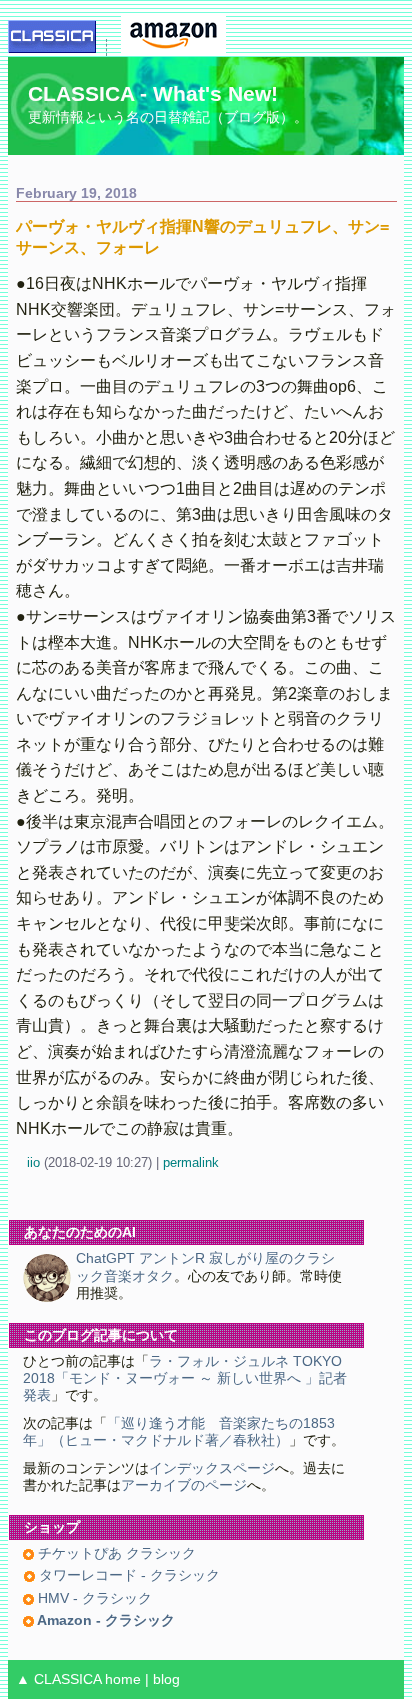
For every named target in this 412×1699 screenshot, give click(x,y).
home (123, 1679)
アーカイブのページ (184, 1485)
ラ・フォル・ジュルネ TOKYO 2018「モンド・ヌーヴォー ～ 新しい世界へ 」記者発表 (185, 1379)
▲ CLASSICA (58, 1679)
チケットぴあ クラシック (115, 1553)
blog (166, 1679)
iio (33, 1162)
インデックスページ (212, 1468)
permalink (191, 1162)
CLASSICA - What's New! (153, 93)
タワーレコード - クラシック (127, 1575)
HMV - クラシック (93, 1598)
